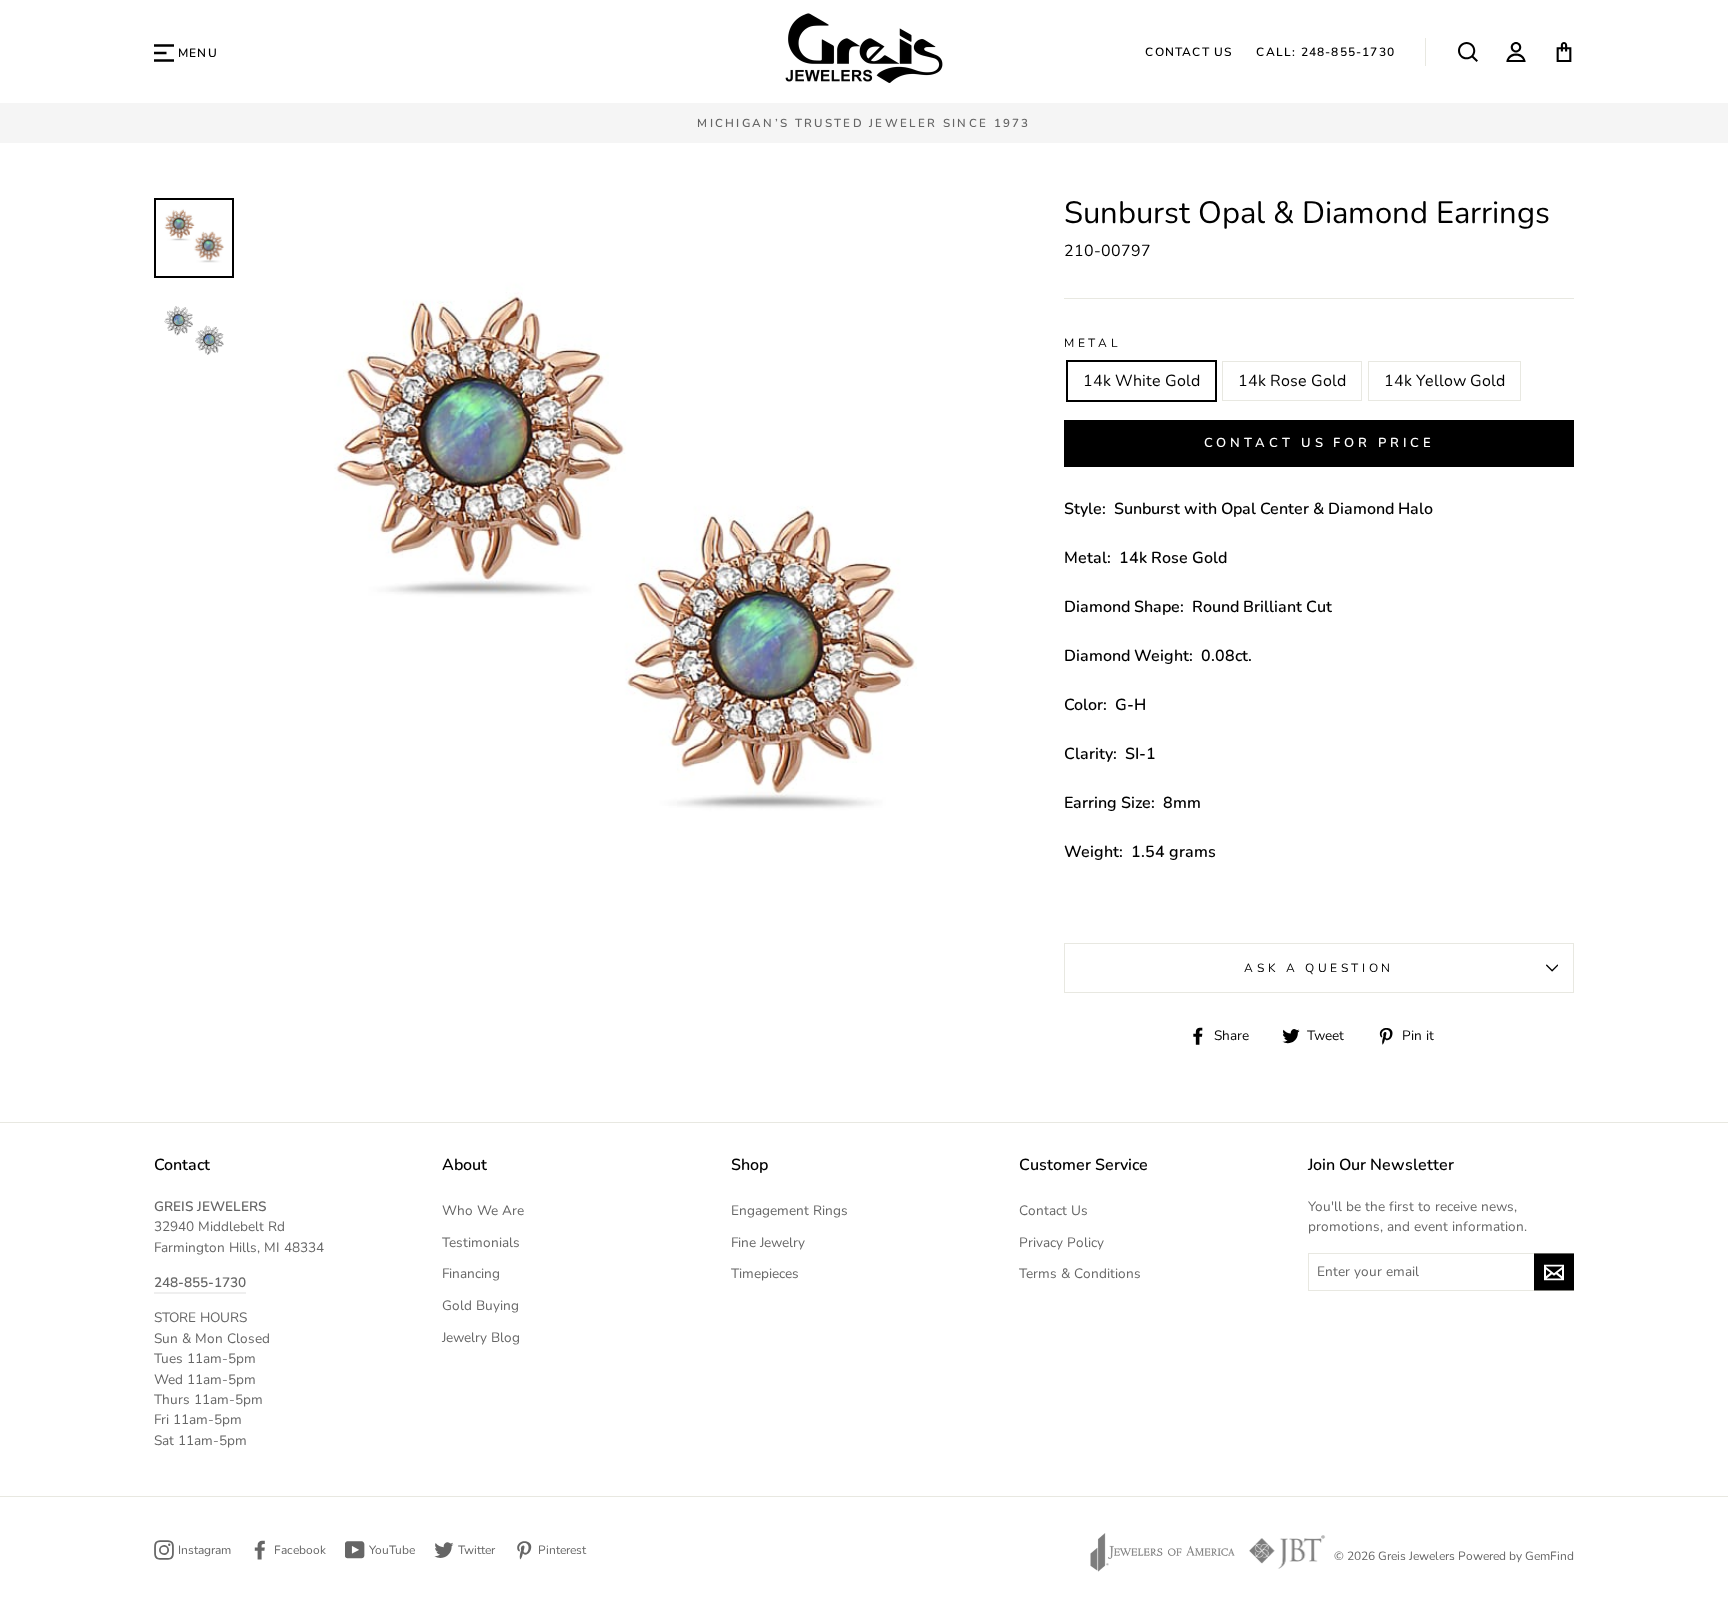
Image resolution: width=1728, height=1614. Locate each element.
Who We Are (483, 1210)
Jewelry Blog (481, 1337)
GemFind (1549, 1556)
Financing (471, 1273)
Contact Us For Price (1319, 443)
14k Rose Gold (1292, 381)
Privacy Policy (1061, 1242)
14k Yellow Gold (1444, 381)
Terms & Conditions (1080, 1273)
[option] (864, 123)
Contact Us (1188, 52)
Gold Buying (480, 1305)
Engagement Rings (789, 1210)
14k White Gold (1141, 381)
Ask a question (1318, 968)
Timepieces (765, 1273)
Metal (1092, 343)
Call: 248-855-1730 (1325, 52)
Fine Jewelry (768, 1242)
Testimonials (481, 1242)
